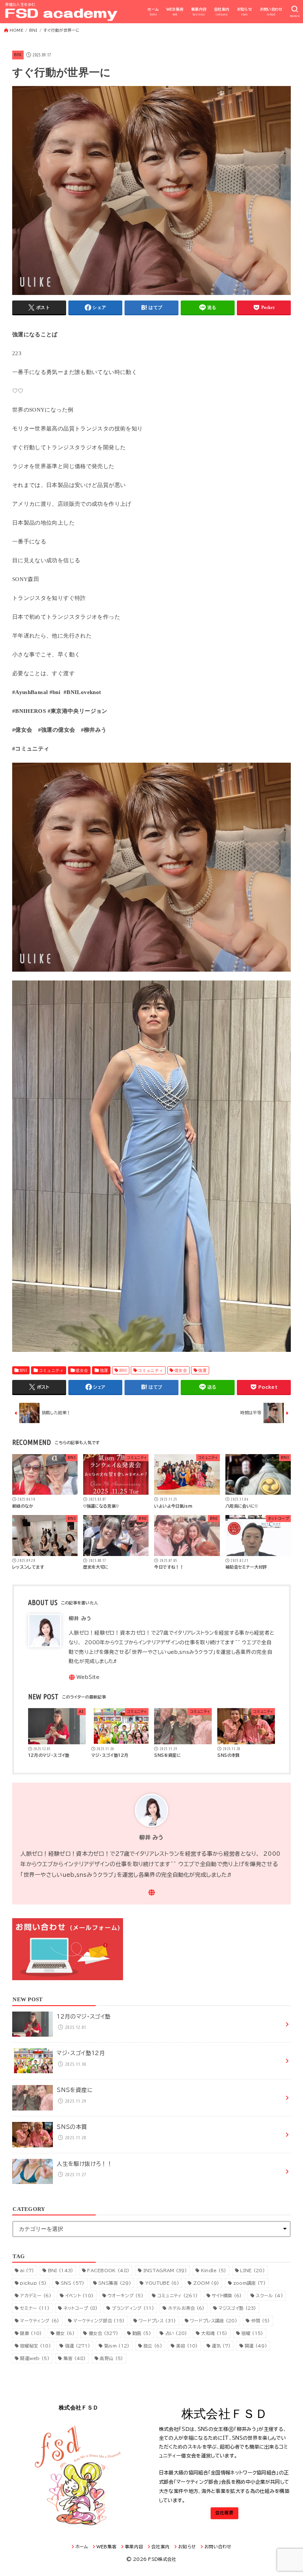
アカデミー (36, 2295)
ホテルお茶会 (186, 2308)
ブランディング (133, 2308)
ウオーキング (125, 2295)
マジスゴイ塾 (237, 2308)
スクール (269, 2295)
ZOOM (206, 2283)
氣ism (117, 2346)
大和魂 (214, 2333)
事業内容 (199, 12)
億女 (65, 2333)
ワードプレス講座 (214, 2321)
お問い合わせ (271, 12)
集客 (75, 2358)
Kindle (214, 2270)
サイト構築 (227, 2295)
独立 (153, 2346)
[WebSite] (84, 1677)
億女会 (82, 1370)
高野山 (111, 2358)
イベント (80, 2295)
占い (176, 2333)
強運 (104, 1370)
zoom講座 (249, 2283)
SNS (72, 2283)
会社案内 (222, 12)
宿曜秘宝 (35, 2346)
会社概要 (224, 2513)
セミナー (35, 2308)
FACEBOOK (108, 2270)
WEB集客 (175, 12)
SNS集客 (115, 2283)
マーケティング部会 (99, 2321)
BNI (18, 55)
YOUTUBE (162, 2283)
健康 (31, 2333)
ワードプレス (157, 2321)
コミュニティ (51, 1370)
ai (27, 2270)
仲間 (261, 2321)
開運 (256, 2346)
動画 (142, 2333)
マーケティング (40, 2321)
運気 (221, 2346)
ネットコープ (81, 2308)
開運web (35, 2358)
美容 (187, 2346)
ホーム (153, 12)
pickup (33, 2283)
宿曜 (252, 2333)
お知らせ (245, 12)
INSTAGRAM (165, 2270)
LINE (253, 2270)
